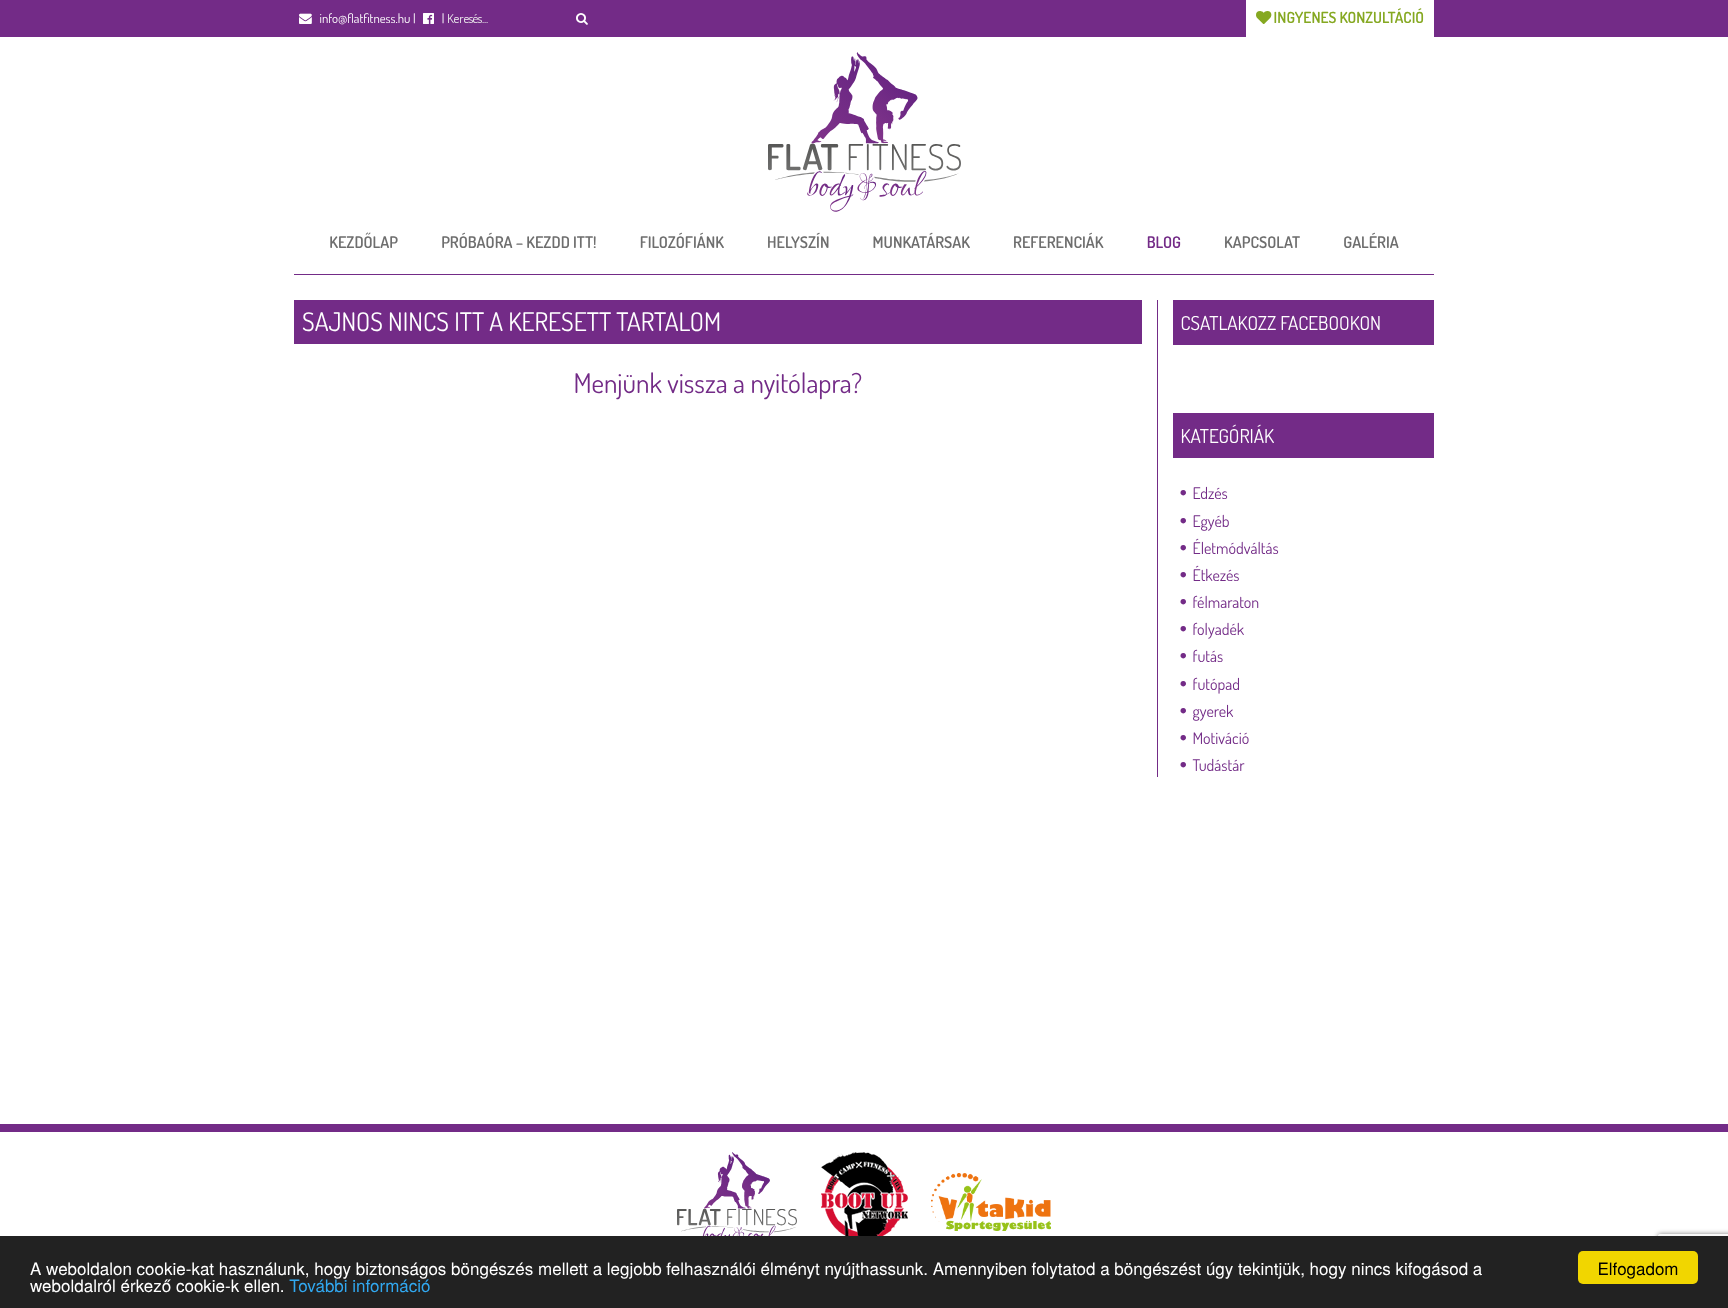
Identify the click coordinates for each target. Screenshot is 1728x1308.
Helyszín (798, 242)
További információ (359, 1284)
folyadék (1219, 629)
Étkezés (1216, 575)
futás (1208, 656)
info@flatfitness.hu (363, 19)
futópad (1216, 684)
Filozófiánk (682, 242)
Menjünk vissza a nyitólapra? (717, 383)
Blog (1164, 242)
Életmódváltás (1236, 548)
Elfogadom (1637, 1267)
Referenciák (1058, 242)
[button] (582, 18)
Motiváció (1221, 738)
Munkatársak (921, 242)
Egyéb (1211, 521)
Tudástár (1219, 765)
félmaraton (1226, 602)
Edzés (1210, 493)
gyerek (1213, 711)
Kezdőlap (363, 242)
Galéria (1370, 242)
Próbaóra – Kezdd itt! (518, 242)
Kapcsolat (1262, 242)
